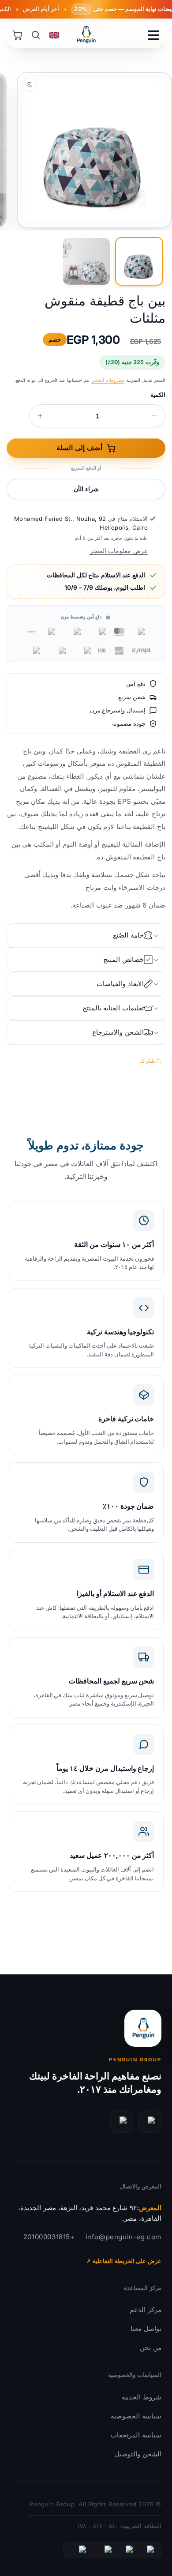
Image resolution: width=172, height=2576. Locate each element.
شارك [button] (148, 1060)
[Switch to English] (54, 35)
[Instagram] (122, 2121)
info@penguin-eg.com (123, 2237)
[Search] (36, 35)
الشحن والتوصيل (138, 2454)
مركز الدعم (146, 2310)
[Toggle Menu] (153, 35)
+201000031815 (49, 2237)
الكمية (158, 395)
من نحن (151, 2348)
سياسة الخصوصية (136, 2416)
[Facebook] (150, 2121)
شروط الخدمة (142, 2397)
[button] (86, 935)
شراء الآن (86, 489)
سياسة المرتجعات (136, 2435)
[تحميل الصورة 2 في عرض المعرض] (86, 261)
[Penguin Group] (86, 35)
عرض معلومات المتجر (119, 551)
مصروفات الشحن (108, 380)
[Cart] (17, 35)
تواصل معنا (146, 2329)
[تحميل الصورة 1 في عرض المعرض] (139, 261)
